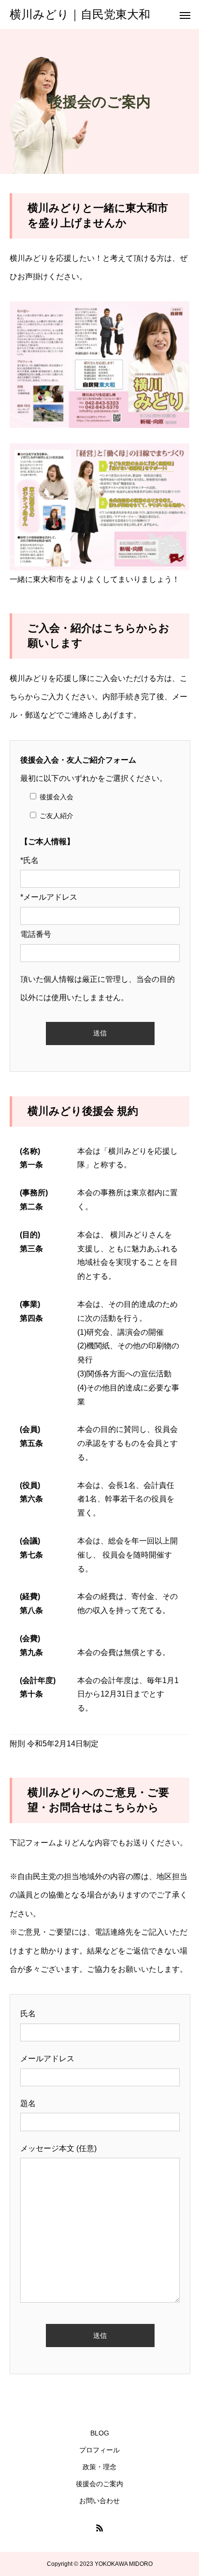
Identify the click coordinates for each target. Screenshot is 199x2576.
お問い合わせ (99, 2501)
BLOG (100, 2433)
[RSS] (99, 2528)
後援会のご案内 (99, 2484)
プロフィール (99, 2450)
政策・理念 (99, 2467)
